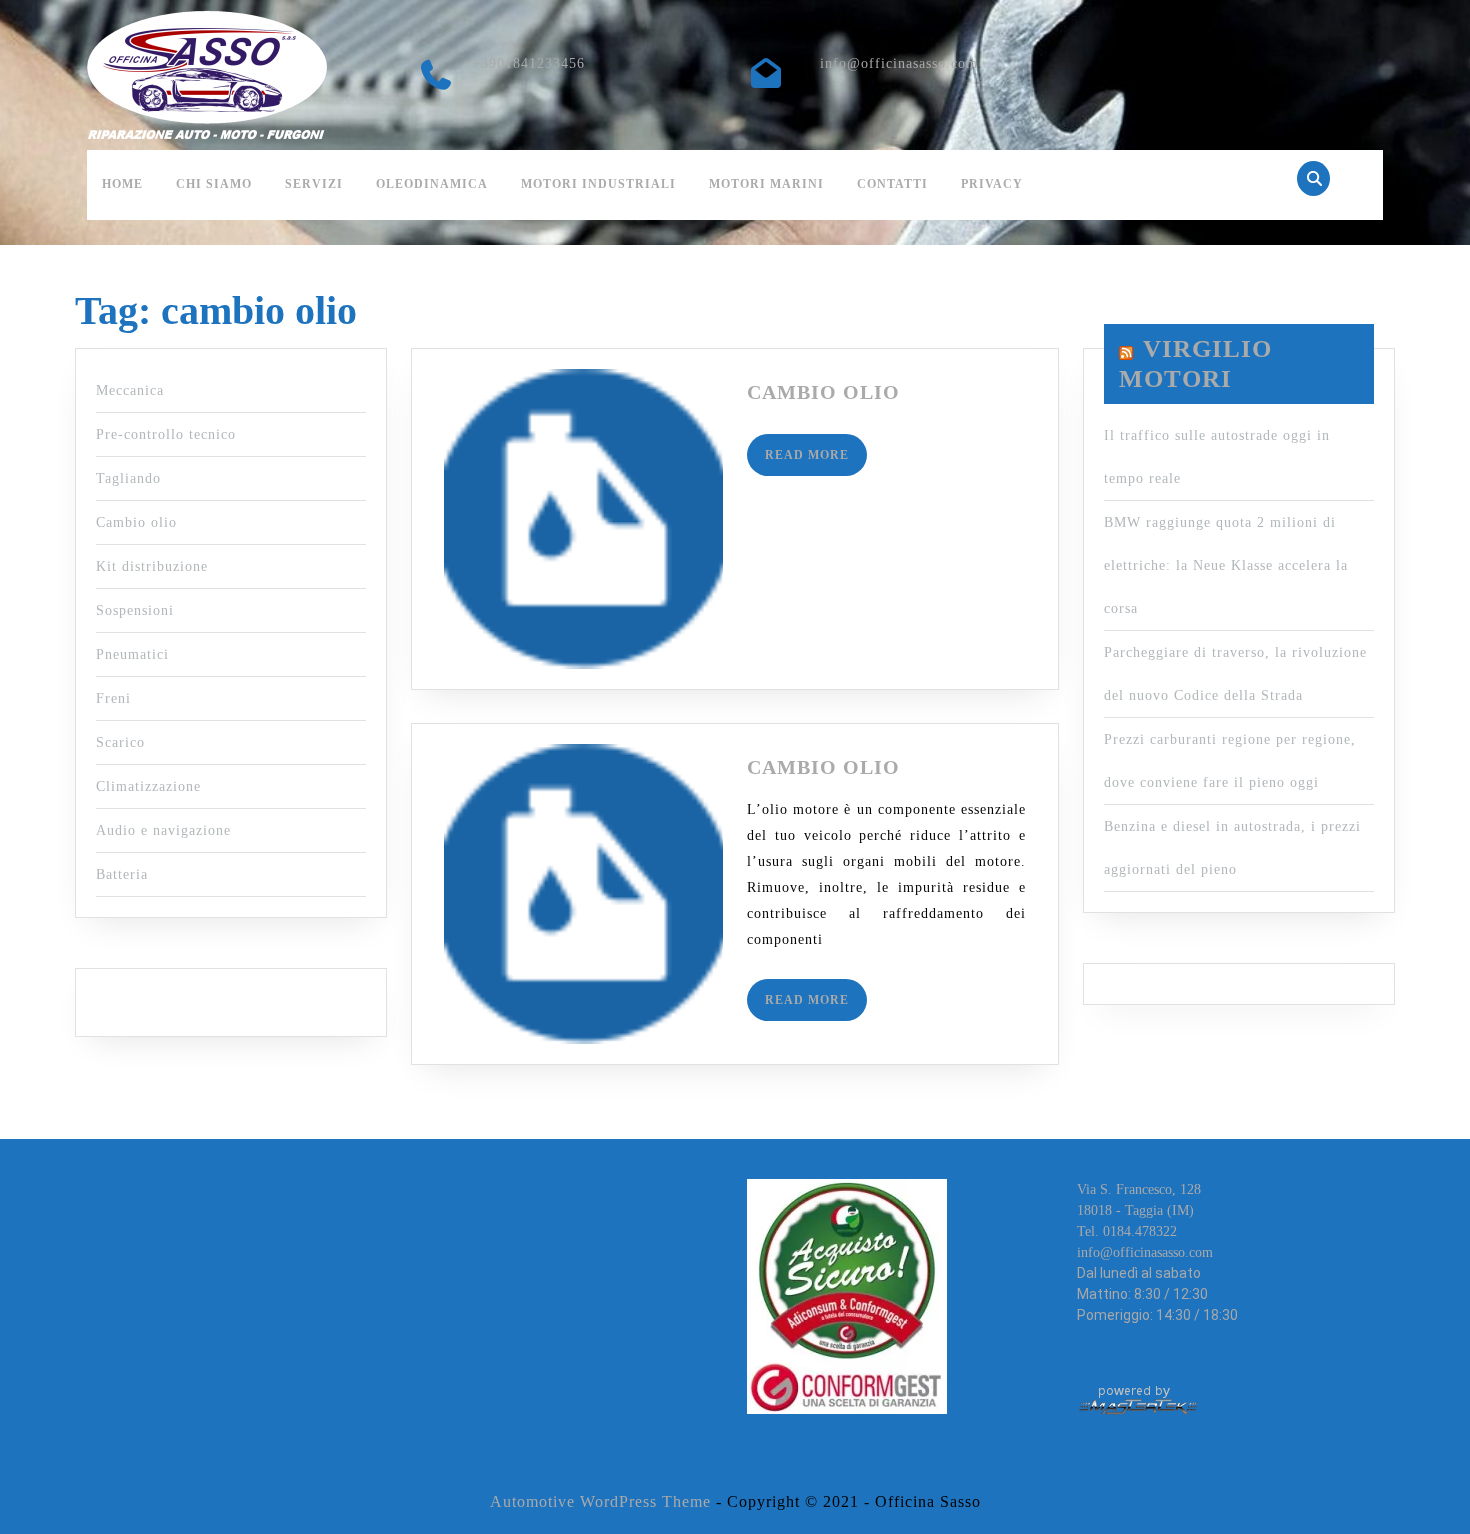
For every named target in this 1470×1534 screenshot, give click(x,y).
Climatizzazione (148, 786)
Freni (113, 698)
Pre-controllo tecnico (166, 434)
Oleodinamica (432, 184)
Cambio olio (136, 522)
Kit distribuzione (152, 566)
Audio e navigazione (163, 830)
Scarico (120, 742)
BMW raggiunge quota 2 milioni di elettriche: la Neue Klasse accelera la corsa (1226, 565)
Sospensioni (135, 610)
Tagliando (128, 478)
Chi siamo (214, 184)
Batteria (122, 874)
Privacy (992, 184)
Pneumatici (132, 654)
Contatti (892, 184)
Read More (816, 461)
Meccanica (130, 390)
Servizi (314, 184)
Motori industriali (598, 184)
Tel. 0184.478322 (1127, 1231)
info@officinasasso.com (899, 63)
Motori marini (766, 184)
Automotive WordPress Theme (600, 1501)
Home (122, 184)
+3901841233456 (528, 63)
